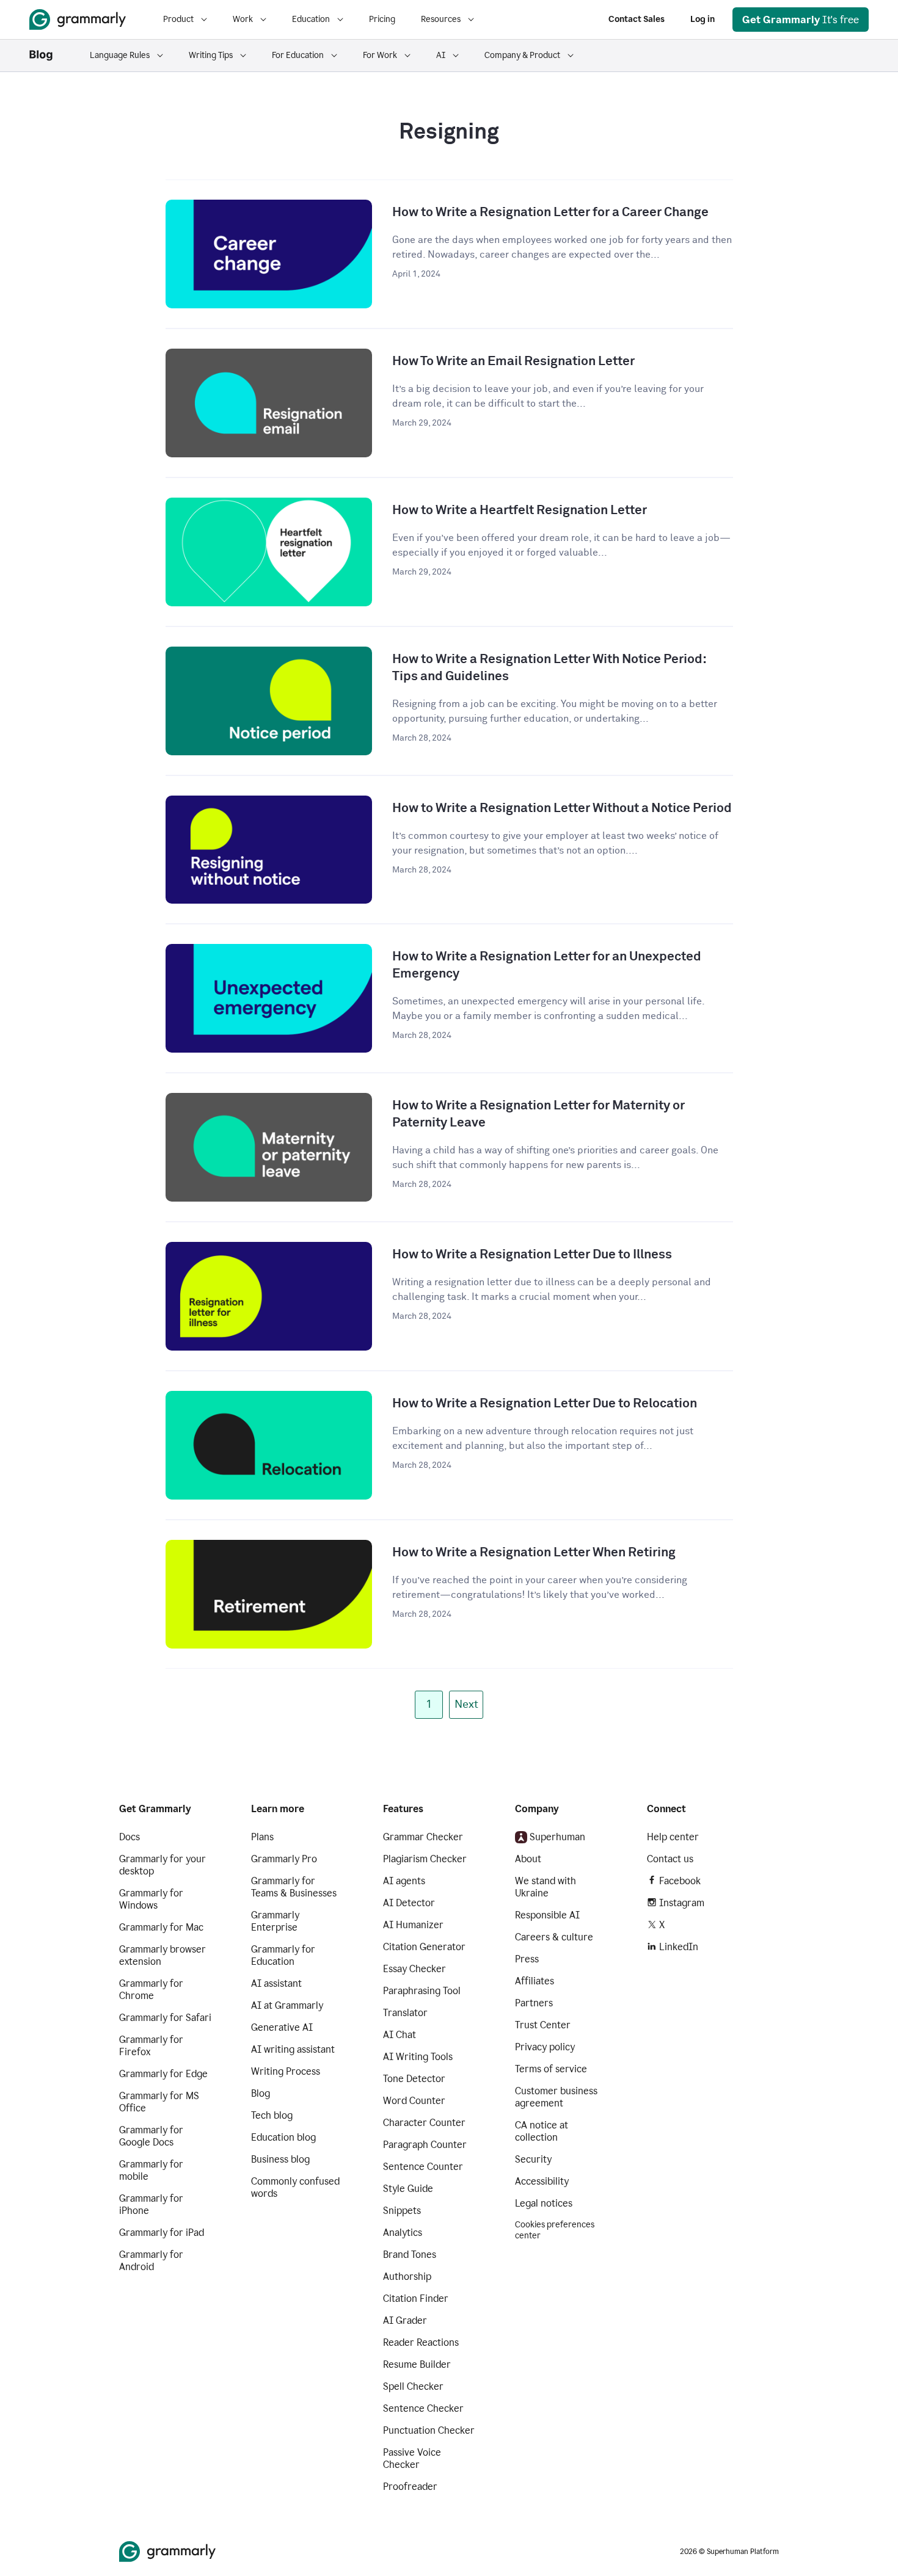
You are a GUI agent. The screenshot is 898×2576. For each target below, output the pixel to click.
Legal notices (544, 2203)
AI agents (404, 1881)
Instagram (682, 1903)
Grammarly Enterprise (275, 1921)
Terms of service (551, 2069)
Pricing (382, 19)
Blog (261, 2093)
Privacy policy (545, 2047)
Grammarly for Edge (163, 2074)
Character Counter (424, 2123)
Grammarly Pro (284, 1859)
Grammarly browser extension (162, 1955)
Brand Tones (410, 2255)
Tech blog (272, 2115)
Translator (405, 2013)
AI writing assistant (293, 2049)
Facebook (680, 1881)
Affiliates (535, 1981)
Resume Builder (417, 2364)
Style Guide (408, 2189)
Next (466, 1705)
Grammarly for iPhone (151, 2204)
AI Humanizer (413, 1925)
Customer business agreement (556, 2097)
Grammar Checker (423, 1837)
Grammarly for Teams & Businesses (294, 1887)
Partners (534, 2003)
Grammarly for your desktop (162, 1865)
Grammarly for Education (283, 1955)
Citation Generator (424, 1947)
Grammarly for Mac (161, 1927)
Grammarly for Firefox (151, 2046)
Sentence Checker (423, 2408)
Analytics (403, 2233)
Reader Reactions (421, 2342)
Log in (703, 19)
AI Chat (400, 2035)
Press (527, 1959)
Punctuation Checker (429, 2430)
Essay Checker (414, 1969)
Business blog (280, 2159)
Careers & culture (554, 1937)
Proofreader (410, 2487)
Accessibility (542, 2181)
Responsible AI (547, 1915)
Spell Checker (413, 2386)
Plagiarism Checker (425, 1859)
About (528, 1859)
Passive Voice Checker (412, 2458)
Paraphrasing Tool (422, 1991)
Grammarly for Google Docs (151, 2136)
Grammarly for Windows (151, 1899)
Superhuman (557, 1837)
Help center (673, 1837)
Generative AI (282, 2027)
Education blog (283, 2137)
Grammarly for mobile (151, 2170)
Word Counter (414, 2101)
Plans (262, 1837)
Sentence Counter (423, 2167)
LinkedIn (679, 1947)
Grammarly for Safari (165, 2018)
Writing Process (286, 2071)
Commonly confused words (295, 2187)
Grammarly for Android (151, 2261)
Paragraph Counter (425, 2145)
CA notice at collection (542, 2131)
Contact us (670, 1859)
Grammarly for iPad (162, 2233)
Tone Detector (414, 2079)
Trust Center (543, 2025)
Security (533, 2159)
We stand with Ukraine (546, 1887)
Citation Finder (416, 2298)
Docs (130, 1837)
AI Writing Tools (418, 2057)
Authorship (407, 2277)
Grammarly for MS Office (159, 2102)
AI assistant (276, 1983)
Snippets (402, 2211)
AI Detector (409, 1903)
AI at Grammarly (287, 2005)
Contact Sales (637, 19)
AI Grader (405, 2320)
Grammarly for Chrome (151, 1990)
